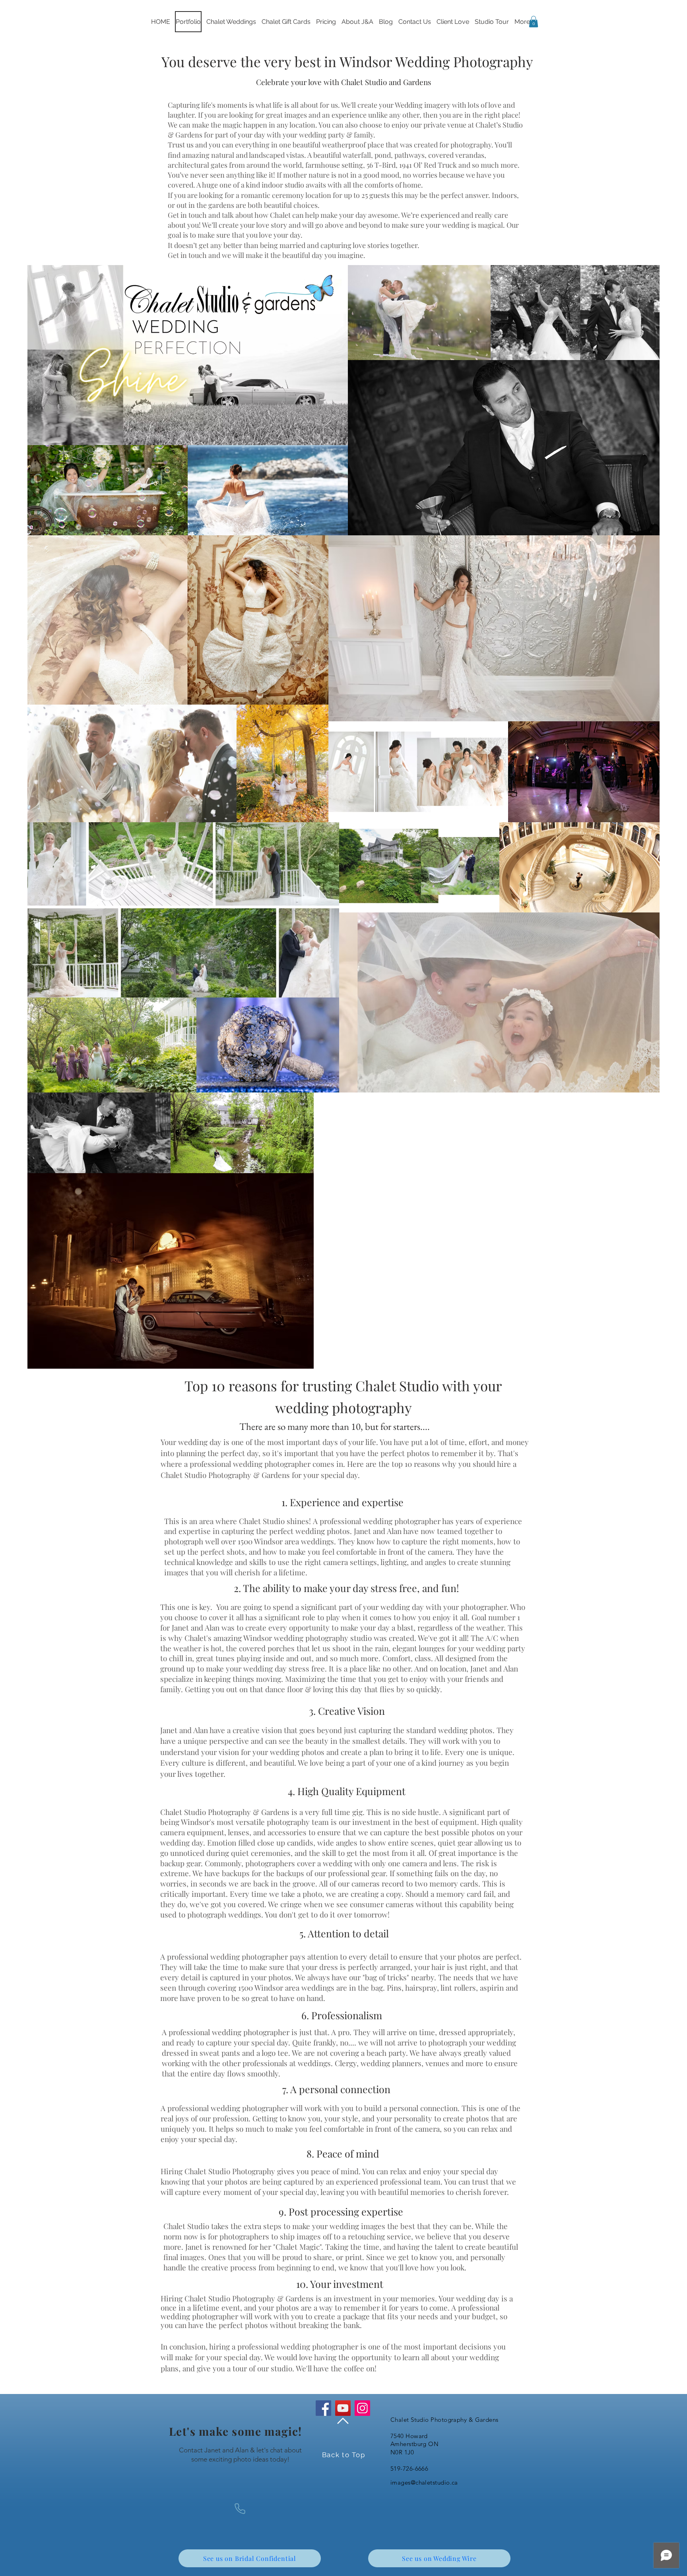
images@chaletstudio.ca (424, 2482)
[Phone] (240, 2509)
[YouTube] (343, 2408)
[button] (534, 22)
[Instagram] (362, 2408)
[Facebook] (323, 2408)
